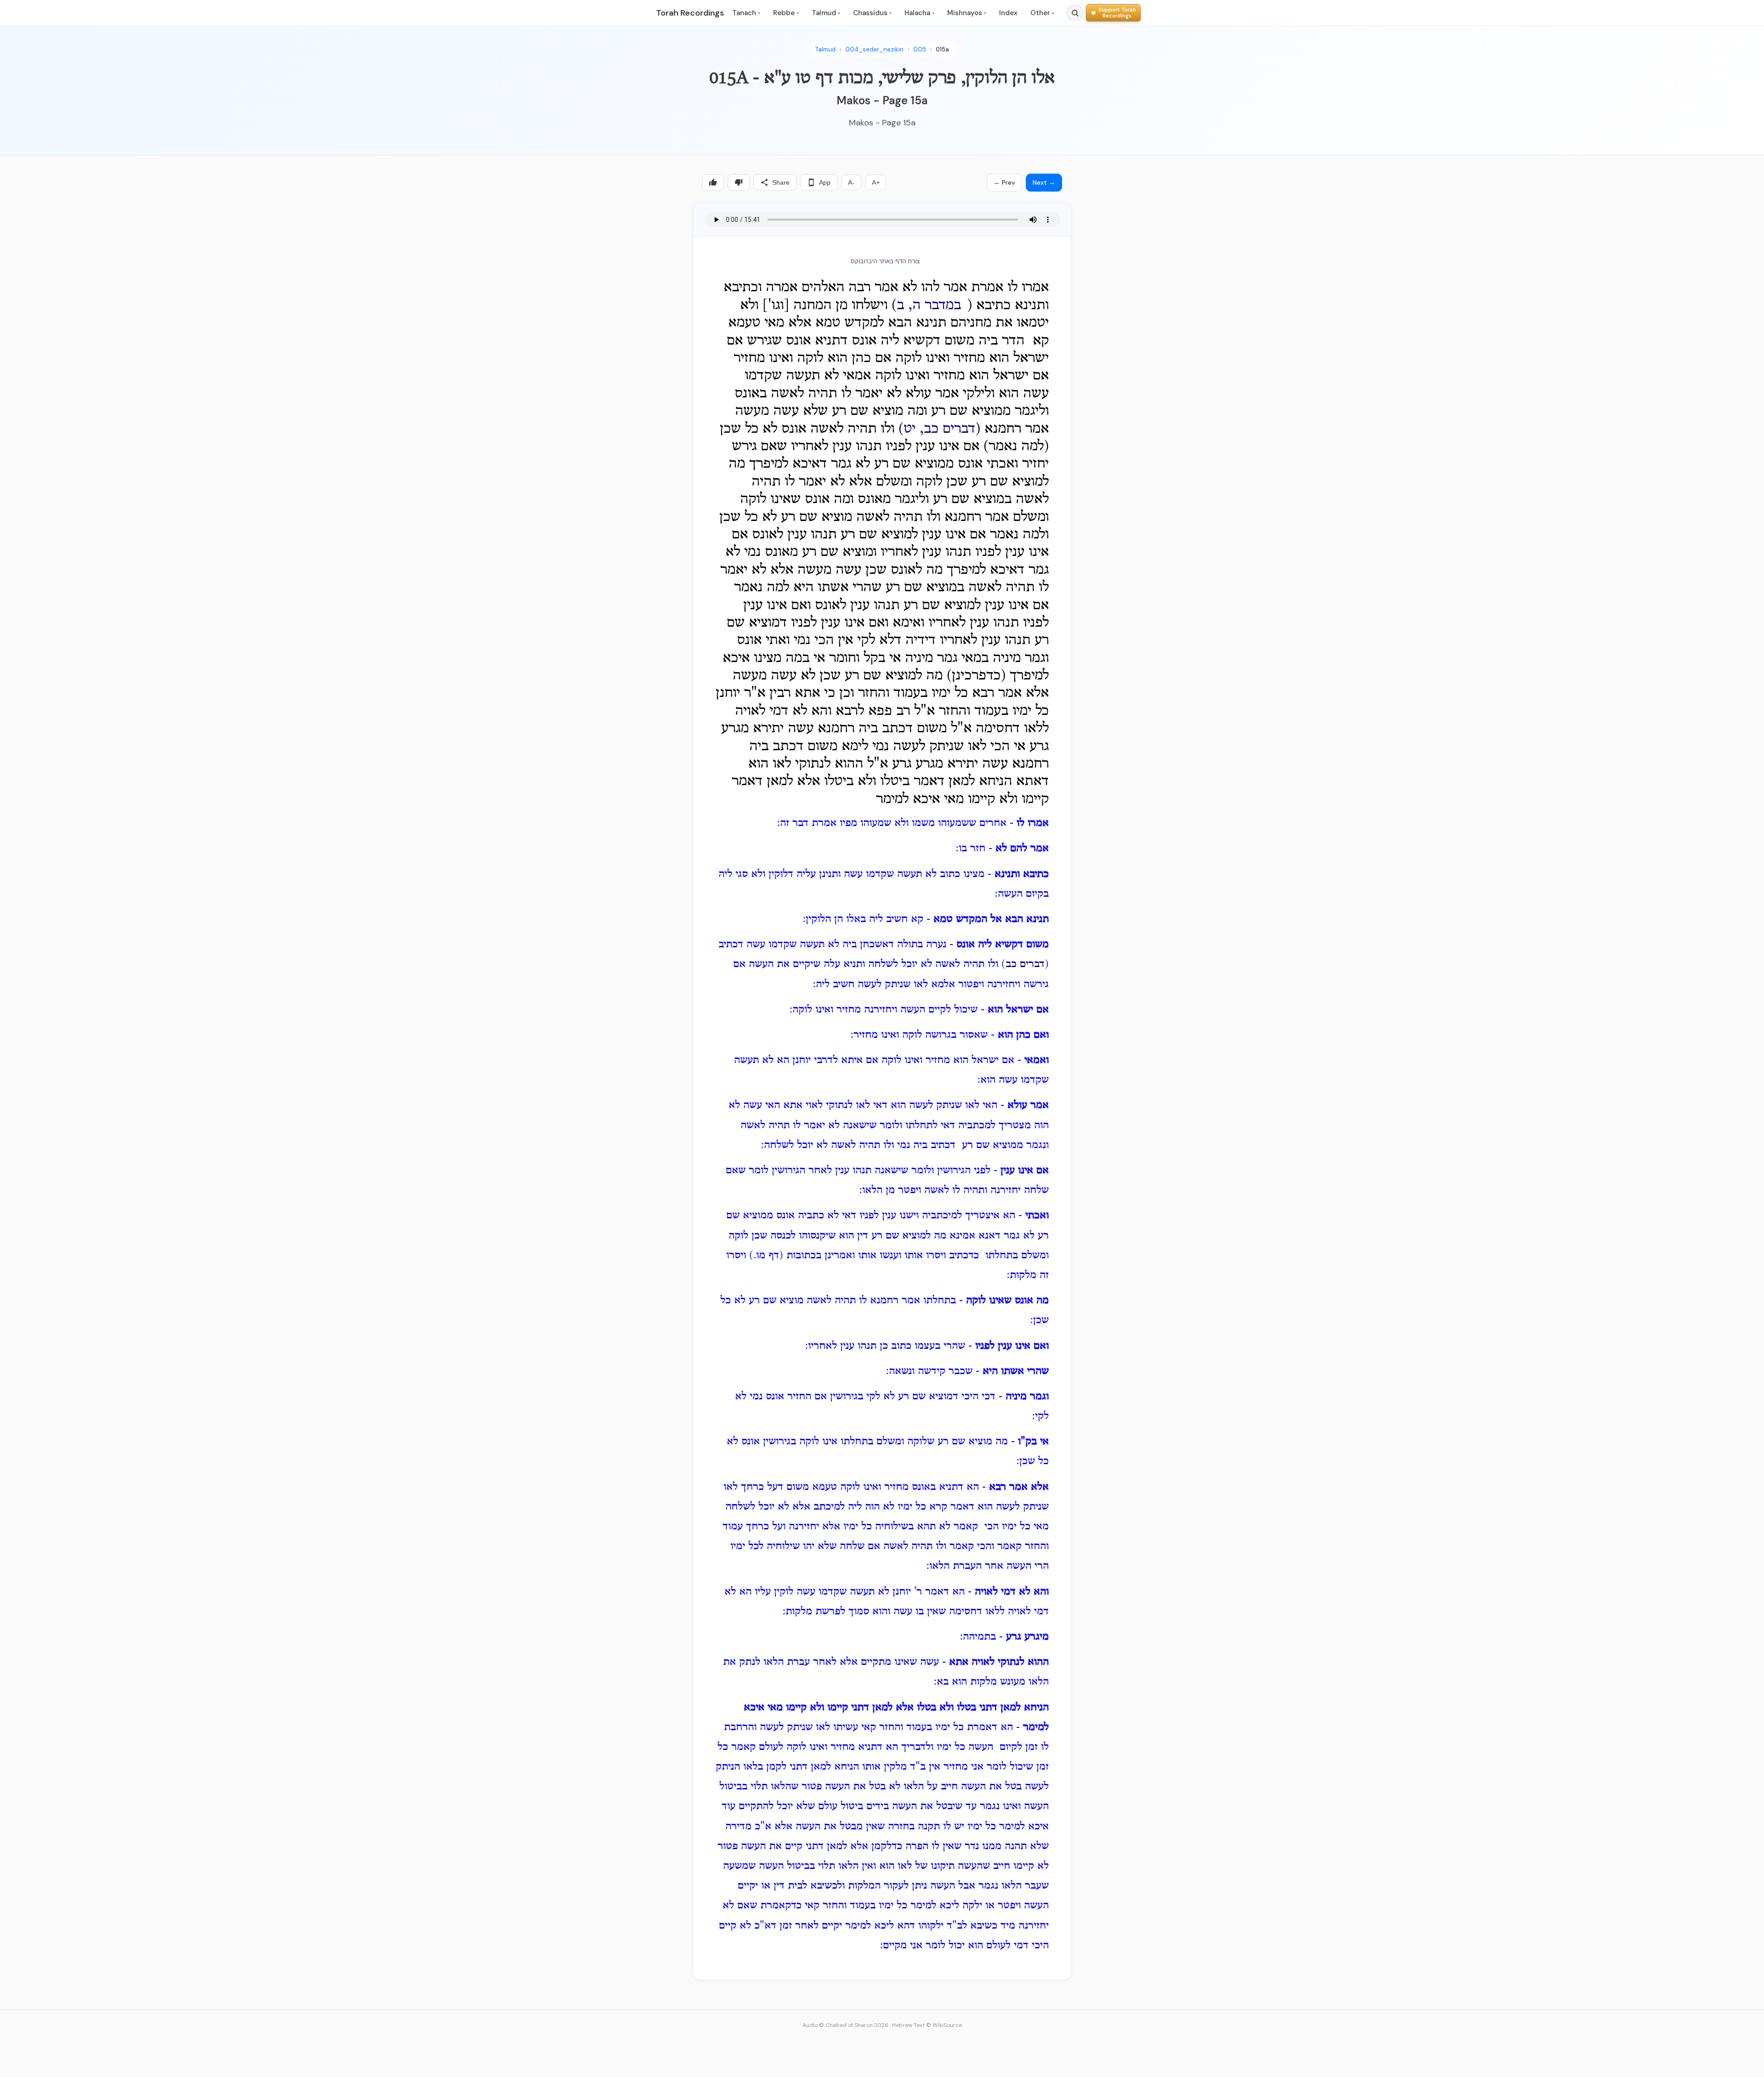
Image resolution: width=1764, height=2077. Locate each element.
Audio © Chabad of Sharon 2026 (845, 2025)
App (825, 182)
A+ (876, 182)
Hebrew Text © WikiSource (927, 2025)
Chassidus (872, 13)
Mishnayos (967, 13)
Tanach (746, 13)
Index (1008, 13)
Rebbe (786, 13)
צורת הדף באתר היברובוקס (885, 261)
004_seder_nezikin (874, 49)
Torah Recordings (690, 13)
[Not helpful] (739, 182)
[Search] (1075, 13)
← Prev (1004, 182)
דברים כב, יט (939, 429)
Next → (1044, 182)
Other (1042, 13)
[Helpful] (713, 182)
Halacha (919, 13)
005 (920, 49)
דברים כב (1025, 964)
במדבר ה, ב (929, 306)
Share (781, 182)
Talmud (826, 13)
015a (942, 49)
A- (851, 182)
